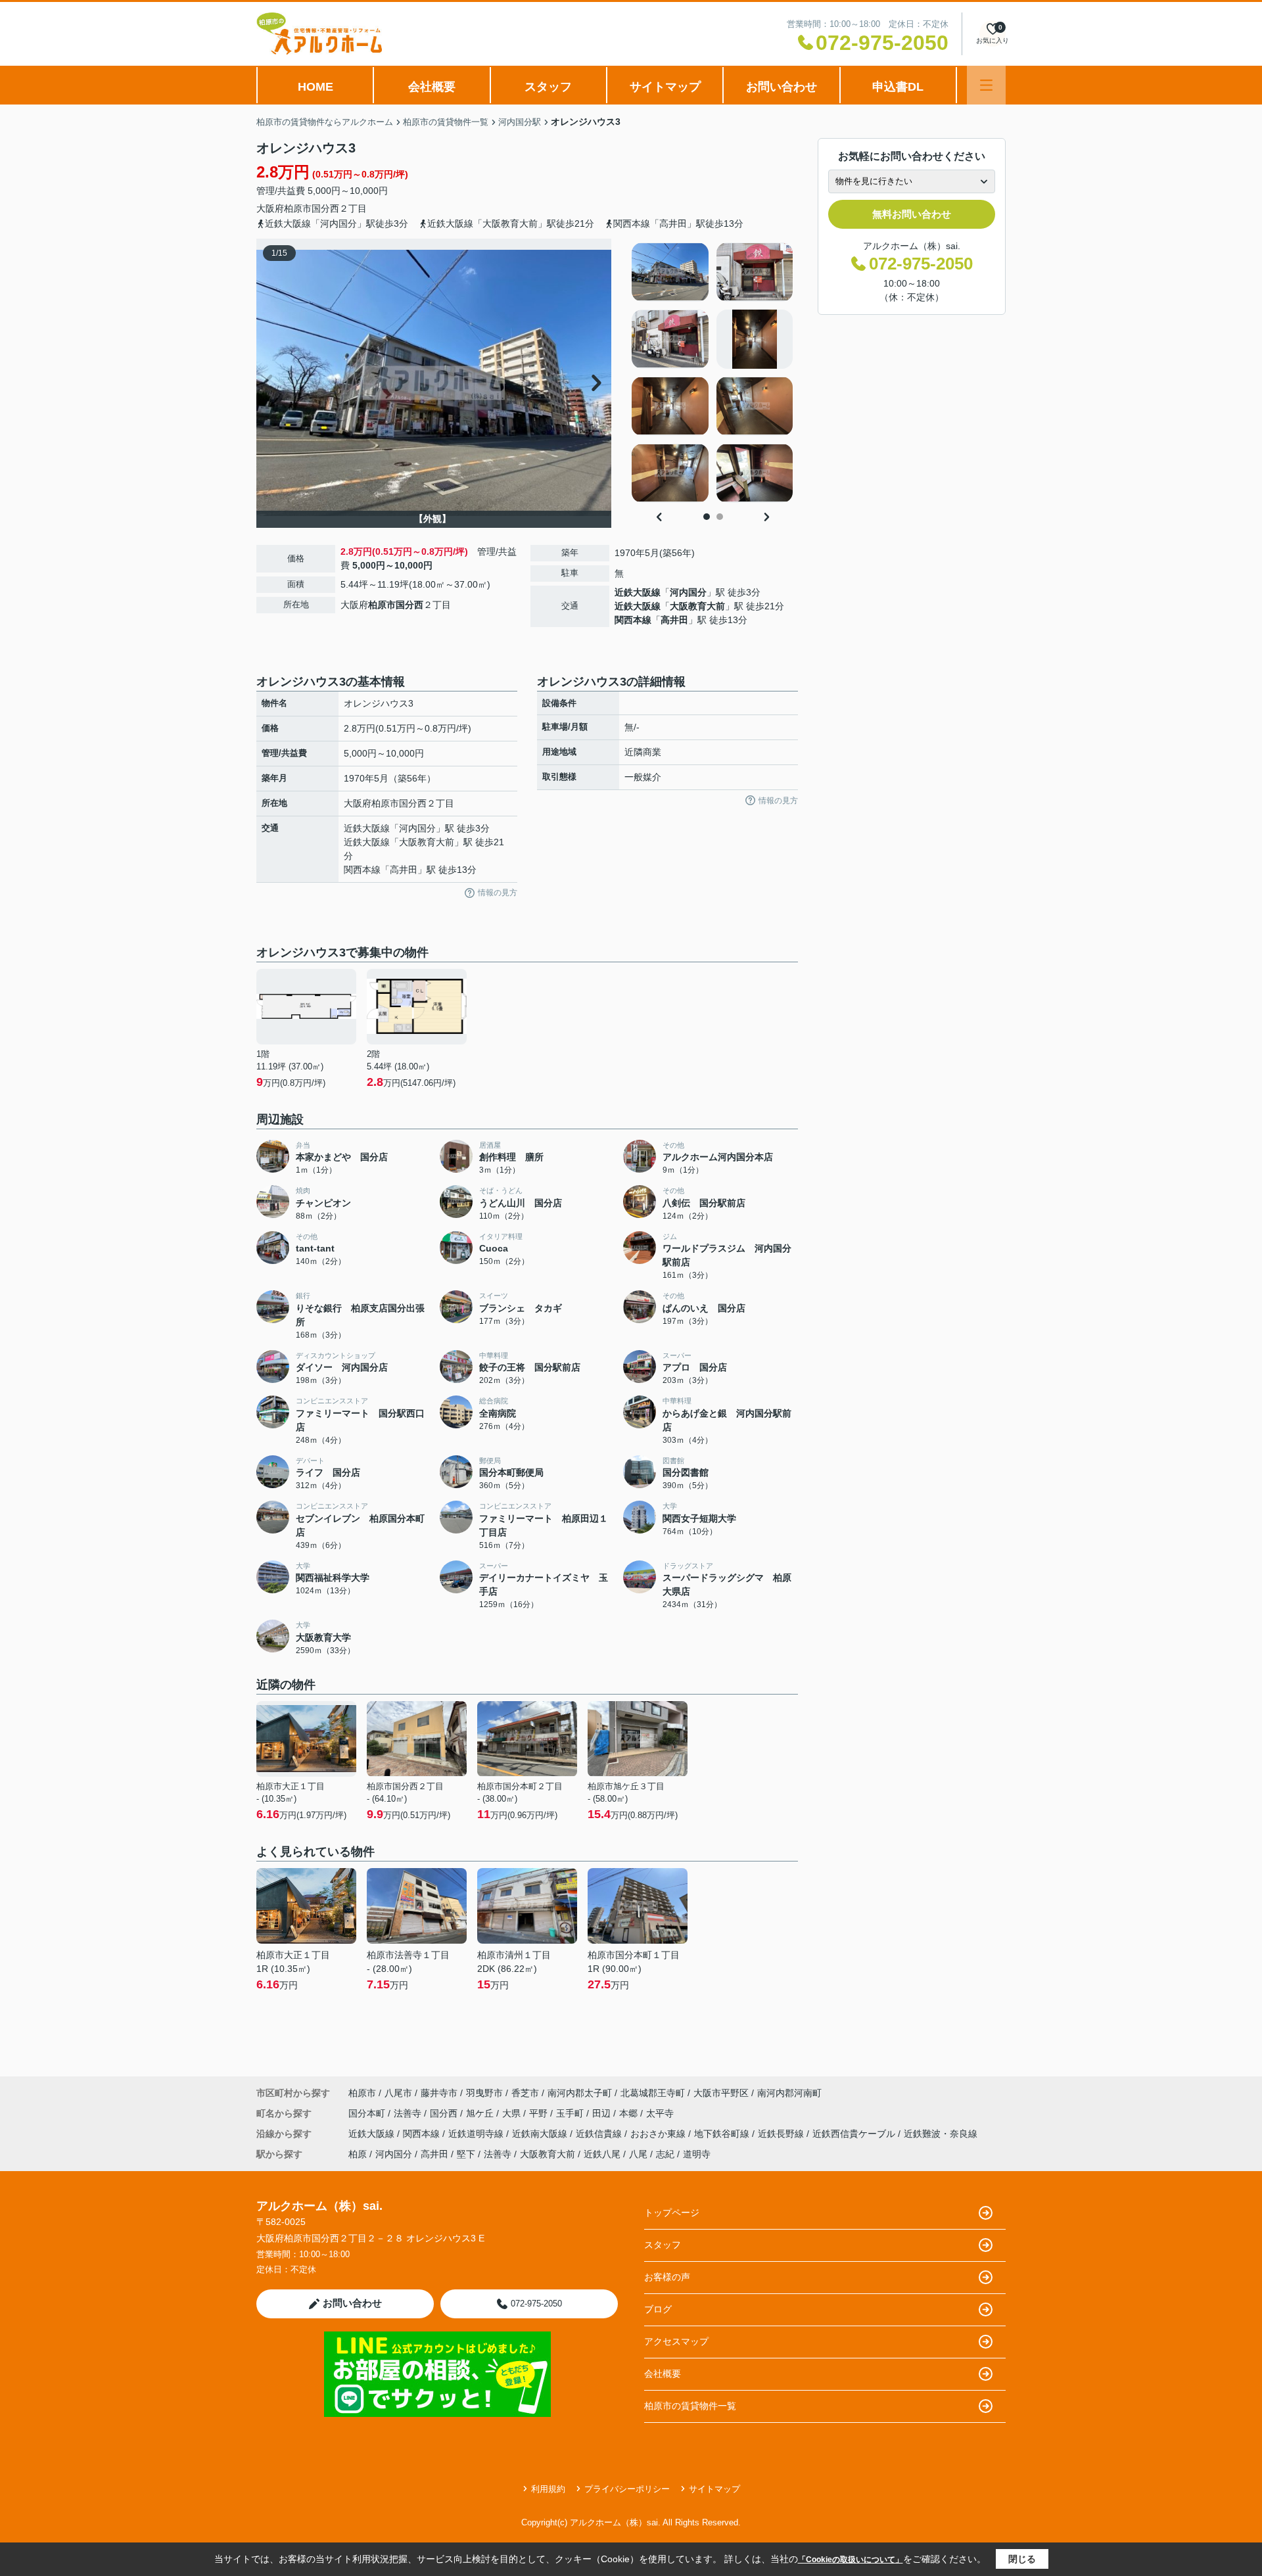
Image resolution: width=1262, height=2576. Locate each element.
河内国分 (688, 592)
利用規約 (548, 2489)
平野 (540, 2113)
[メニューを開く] (986, 85)
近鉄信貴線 (600, 2134)
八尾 (638, 2154)
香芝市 (525, 2093)
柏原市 (298, 208)
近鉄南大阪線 (541, 2134)
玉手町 (571, 2113)
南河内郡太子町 (580, 2093)
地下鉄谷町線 (723, 2134)
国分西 (325, 208)
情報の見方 (498, 893)
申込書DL (898, 87)
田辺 (603, 2113)
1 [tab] (707, 517)
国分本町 (368, 2113)
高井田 (674, 620)
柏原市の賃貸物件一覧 (690, 2406)
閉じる (1022, 2559)
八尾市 (398, 2093)
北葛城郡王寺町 (653, 2093)
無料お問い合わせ (912, 214)
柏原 (358, 2154)
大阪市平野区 (721, 2093)
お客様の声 (667, 2277)
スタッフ (548, 87)
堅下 (466, 2154)
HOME (315, 87)
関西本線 (633, 620)
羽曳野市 (484, 2093)
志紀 (665, 2154)
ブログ (658, 2309)
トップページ (672, 2213)
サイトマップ (665, 87)
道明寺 (697, 2154)
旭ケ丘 (481, 2113)
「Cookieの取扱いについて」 (851, 2560)
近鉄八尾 (602, 2154)
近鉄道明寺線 (477, 2134)
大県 (513, 2113)
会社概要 (432, 87)
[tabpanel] (713, 373)
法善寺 (409, 2113)
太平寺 (660, 2113)
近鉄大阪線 (638, 592)
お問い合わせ (782, 87)
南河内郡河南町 (789, 2093)
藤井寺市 (439, 2093)
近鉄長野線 (782, 2134)
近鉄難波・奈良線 (941, 2134)
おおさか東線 (659, 2134)
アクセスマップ (676, 2341)
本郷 (630, 2113)
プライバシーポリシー (627, 2489)
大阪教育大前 (697, 606)
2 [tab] (720, 517)
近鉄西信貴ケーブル (855, 2134)
